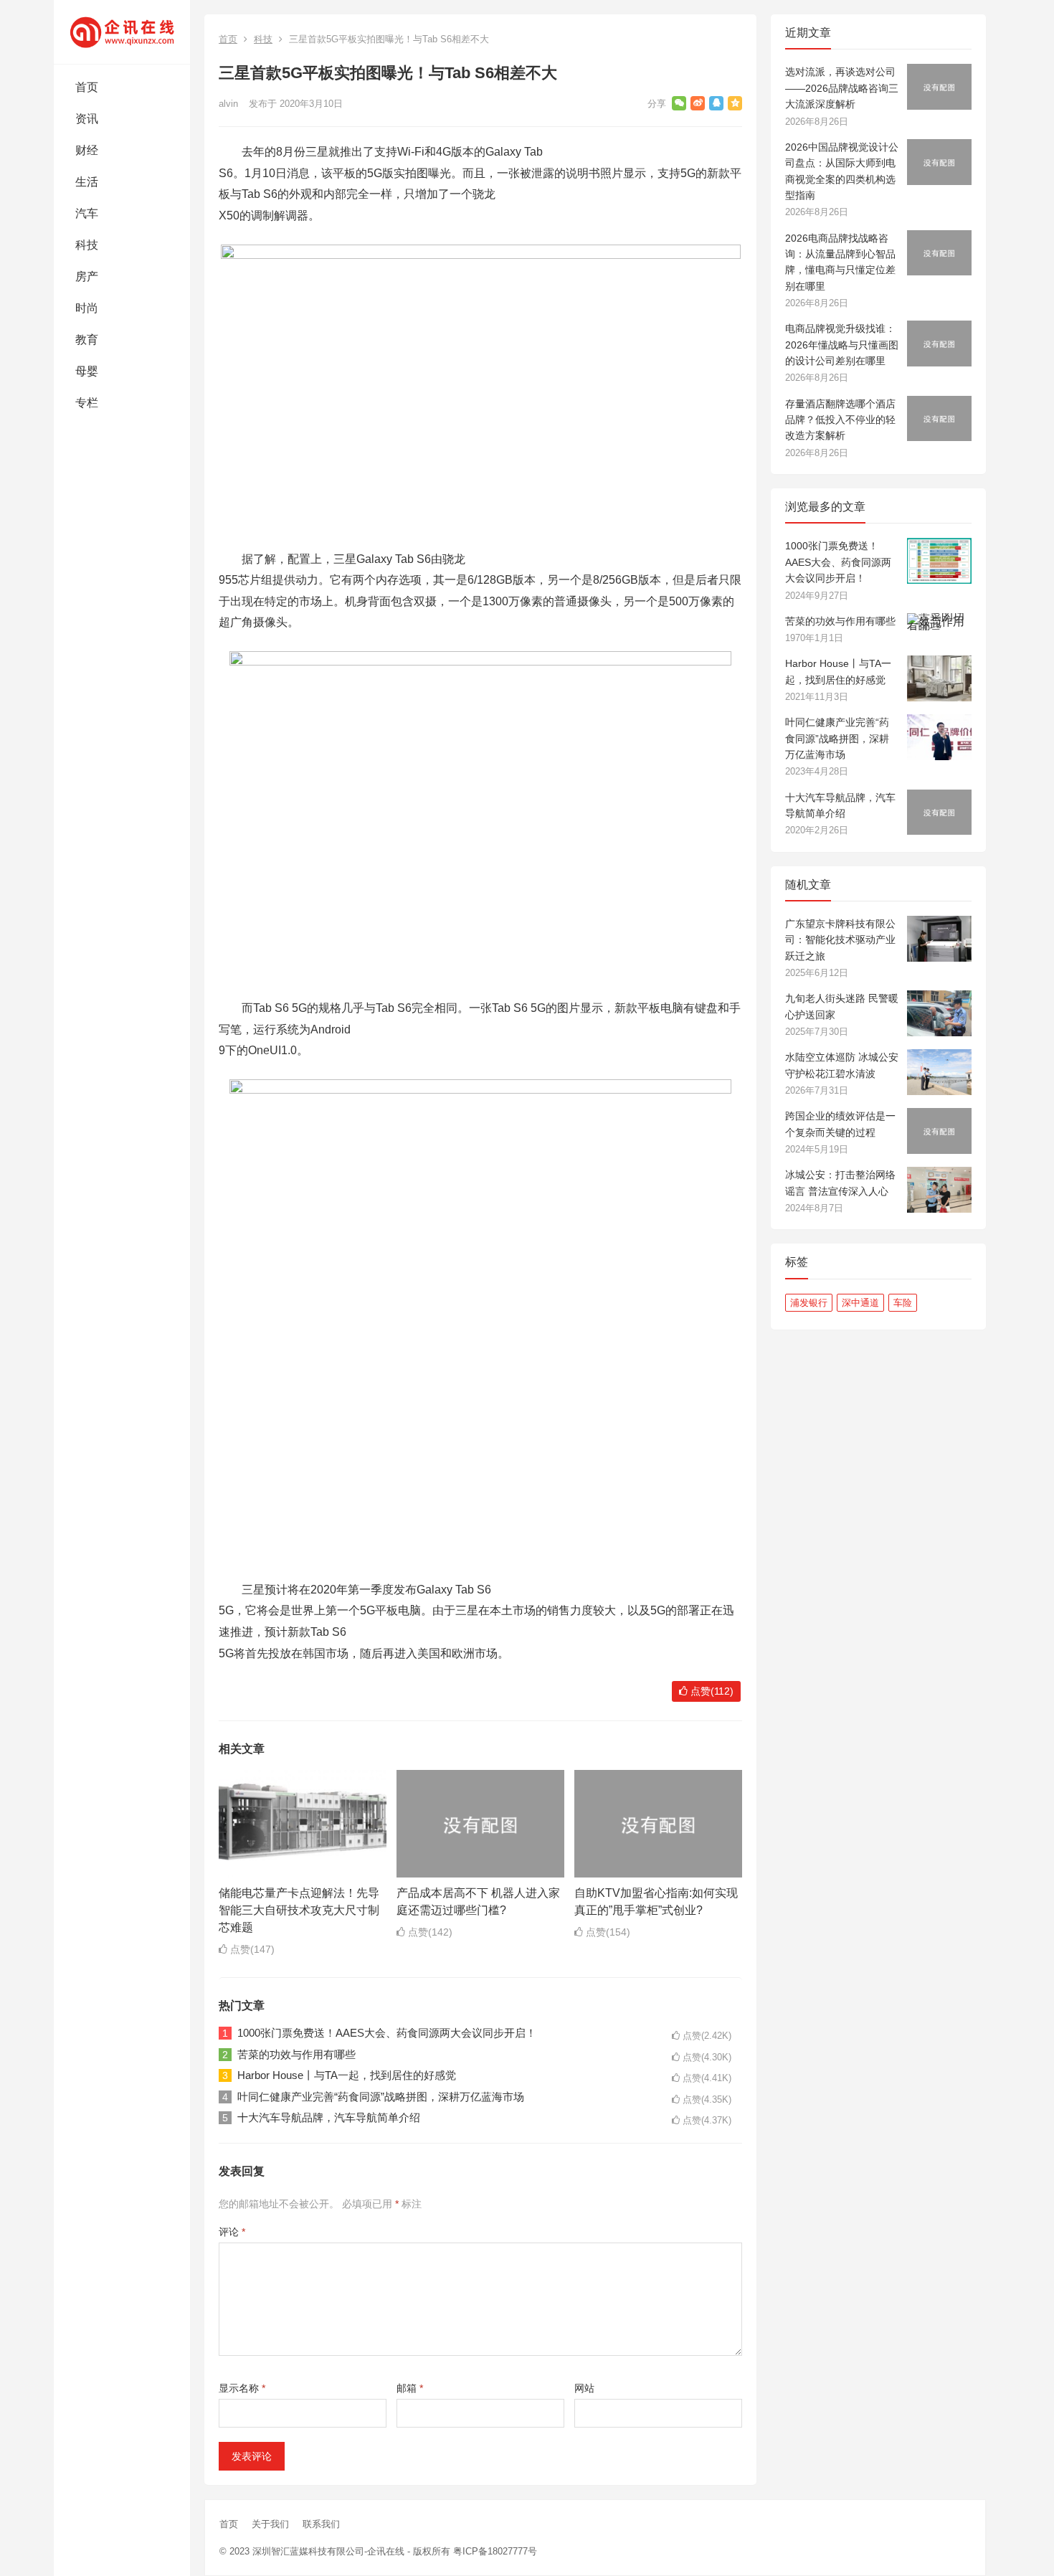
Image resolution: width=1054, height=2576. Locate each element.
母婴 (87, 371)
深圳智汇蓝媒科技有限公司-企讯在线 (328, 2551)
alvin (228, 104)
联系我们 (321, 2524)
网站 (584, 2388)
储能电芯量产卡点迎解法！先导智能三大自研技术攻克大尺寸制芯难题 (299, 1910)
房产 (87, 276)
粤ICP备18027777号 (495, 2551)
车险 (903, 1303)
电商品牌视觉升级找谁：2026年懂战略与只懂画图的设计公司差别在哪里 (842, 345)
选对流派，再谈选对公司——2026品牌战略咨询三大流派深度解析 (842, 88)
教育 (87, 340)
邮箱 (410, 2388)
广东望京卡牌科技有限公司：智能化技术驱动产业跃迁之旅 (840, 940)
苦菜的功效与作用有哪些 (296, 2054)
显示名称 (242, 2388)
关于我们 (270, 2524)
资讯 (87, 119)
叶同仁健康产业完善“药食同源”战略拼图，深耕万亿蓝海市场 (381, 2097)
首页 (87, 87)
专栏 (87, 403)
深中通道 (860, 1303)
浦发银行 (809, 1303)
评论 (232, 2232)
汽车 (87, 213)
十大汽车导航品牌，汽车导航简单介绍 (329, 2117)
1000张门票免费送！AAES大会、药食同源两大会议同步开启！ (387, 2033)
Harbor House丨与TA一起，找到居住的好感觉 (347, 2075)
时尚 (87, 308)
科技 (87, 245)
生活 (87, 182)
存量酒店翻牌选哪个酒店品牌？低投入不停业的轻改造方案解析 (840, 420)
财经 (87, 150)
